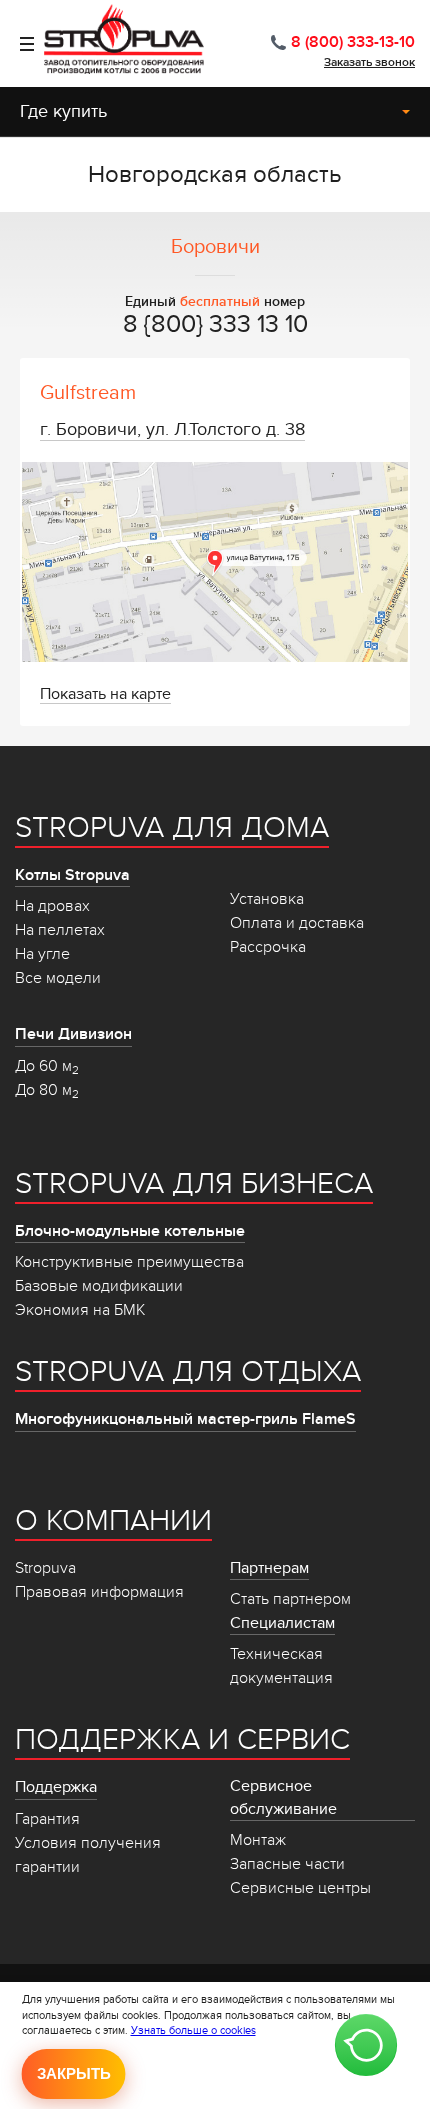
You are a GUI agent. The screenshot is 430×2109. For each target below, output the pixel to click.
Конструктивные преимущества (129, 1262)
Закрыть (74, 2073)
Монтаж (258, 1840)
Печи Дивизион (73, 1034)
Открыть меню (17, 44)
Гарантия (47, 1819)
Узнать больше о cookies (193, 2030)
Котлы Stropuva (72, 875)
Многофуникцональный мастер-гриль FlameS (185, 1419)
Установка (267, 899)
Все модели (58, 978)
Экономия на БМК (80, 1310)
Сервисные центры (300, 1888)
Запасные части (287, 1864)
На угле (42, 954)
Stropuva (45, 1568)
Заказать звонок (369, 62)
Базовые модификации (99, 1286)
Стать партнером (290, 1599)
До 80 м (47, 1090)
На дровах (52, 906)
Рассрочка (268, 947)
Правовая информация (99, 1592)
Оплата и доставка (297, 923)
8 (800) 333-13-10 (353, 42)
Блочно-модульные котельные (130, 1231)
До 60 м (47, 1066)
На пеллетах (60, 930)
